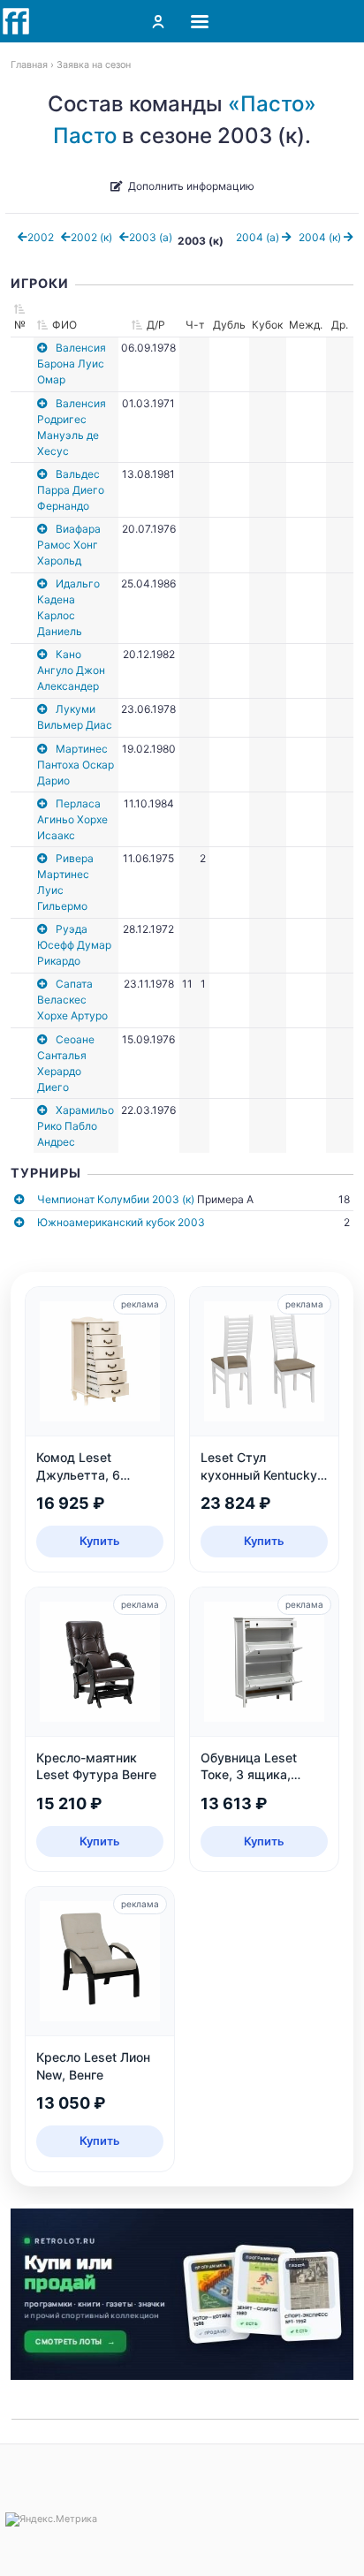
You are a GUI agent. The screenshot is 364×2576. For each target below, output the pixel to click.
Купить (100, 1541)
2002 (41, 237)
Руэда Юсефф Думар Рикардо (74, 945)
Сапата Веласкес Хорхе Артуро (72, 1000)
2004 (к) (321, 237)
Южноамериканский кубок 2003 (121, 1222)
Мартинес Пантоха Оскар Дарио (76, 765)
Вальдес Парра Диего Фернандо (71, 490)
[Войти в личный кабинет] (158, 21)
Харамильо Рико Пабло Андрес (76, 1126)
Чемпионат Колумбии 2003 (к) (116, 1199)
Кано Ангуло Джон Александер (71, 670)
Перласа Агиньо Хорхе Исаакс (72, 819)
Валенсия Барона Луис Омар (72, 364)
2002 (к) (91, 237)
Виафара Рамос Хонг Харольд (69, 545)
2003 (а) (151, 237)
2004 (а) (259, 237)
